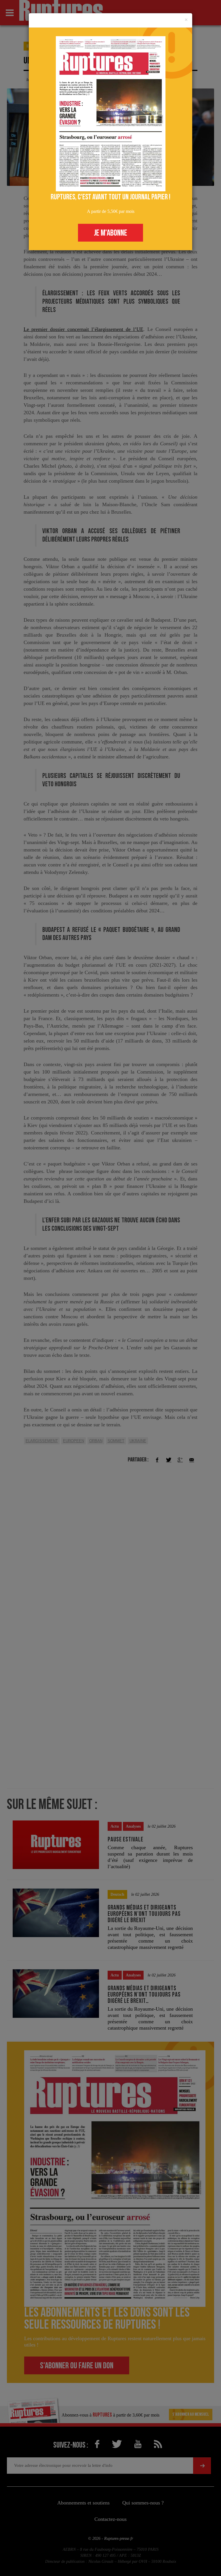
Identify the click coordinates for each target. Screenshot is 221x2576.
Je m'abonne (110, 233)
